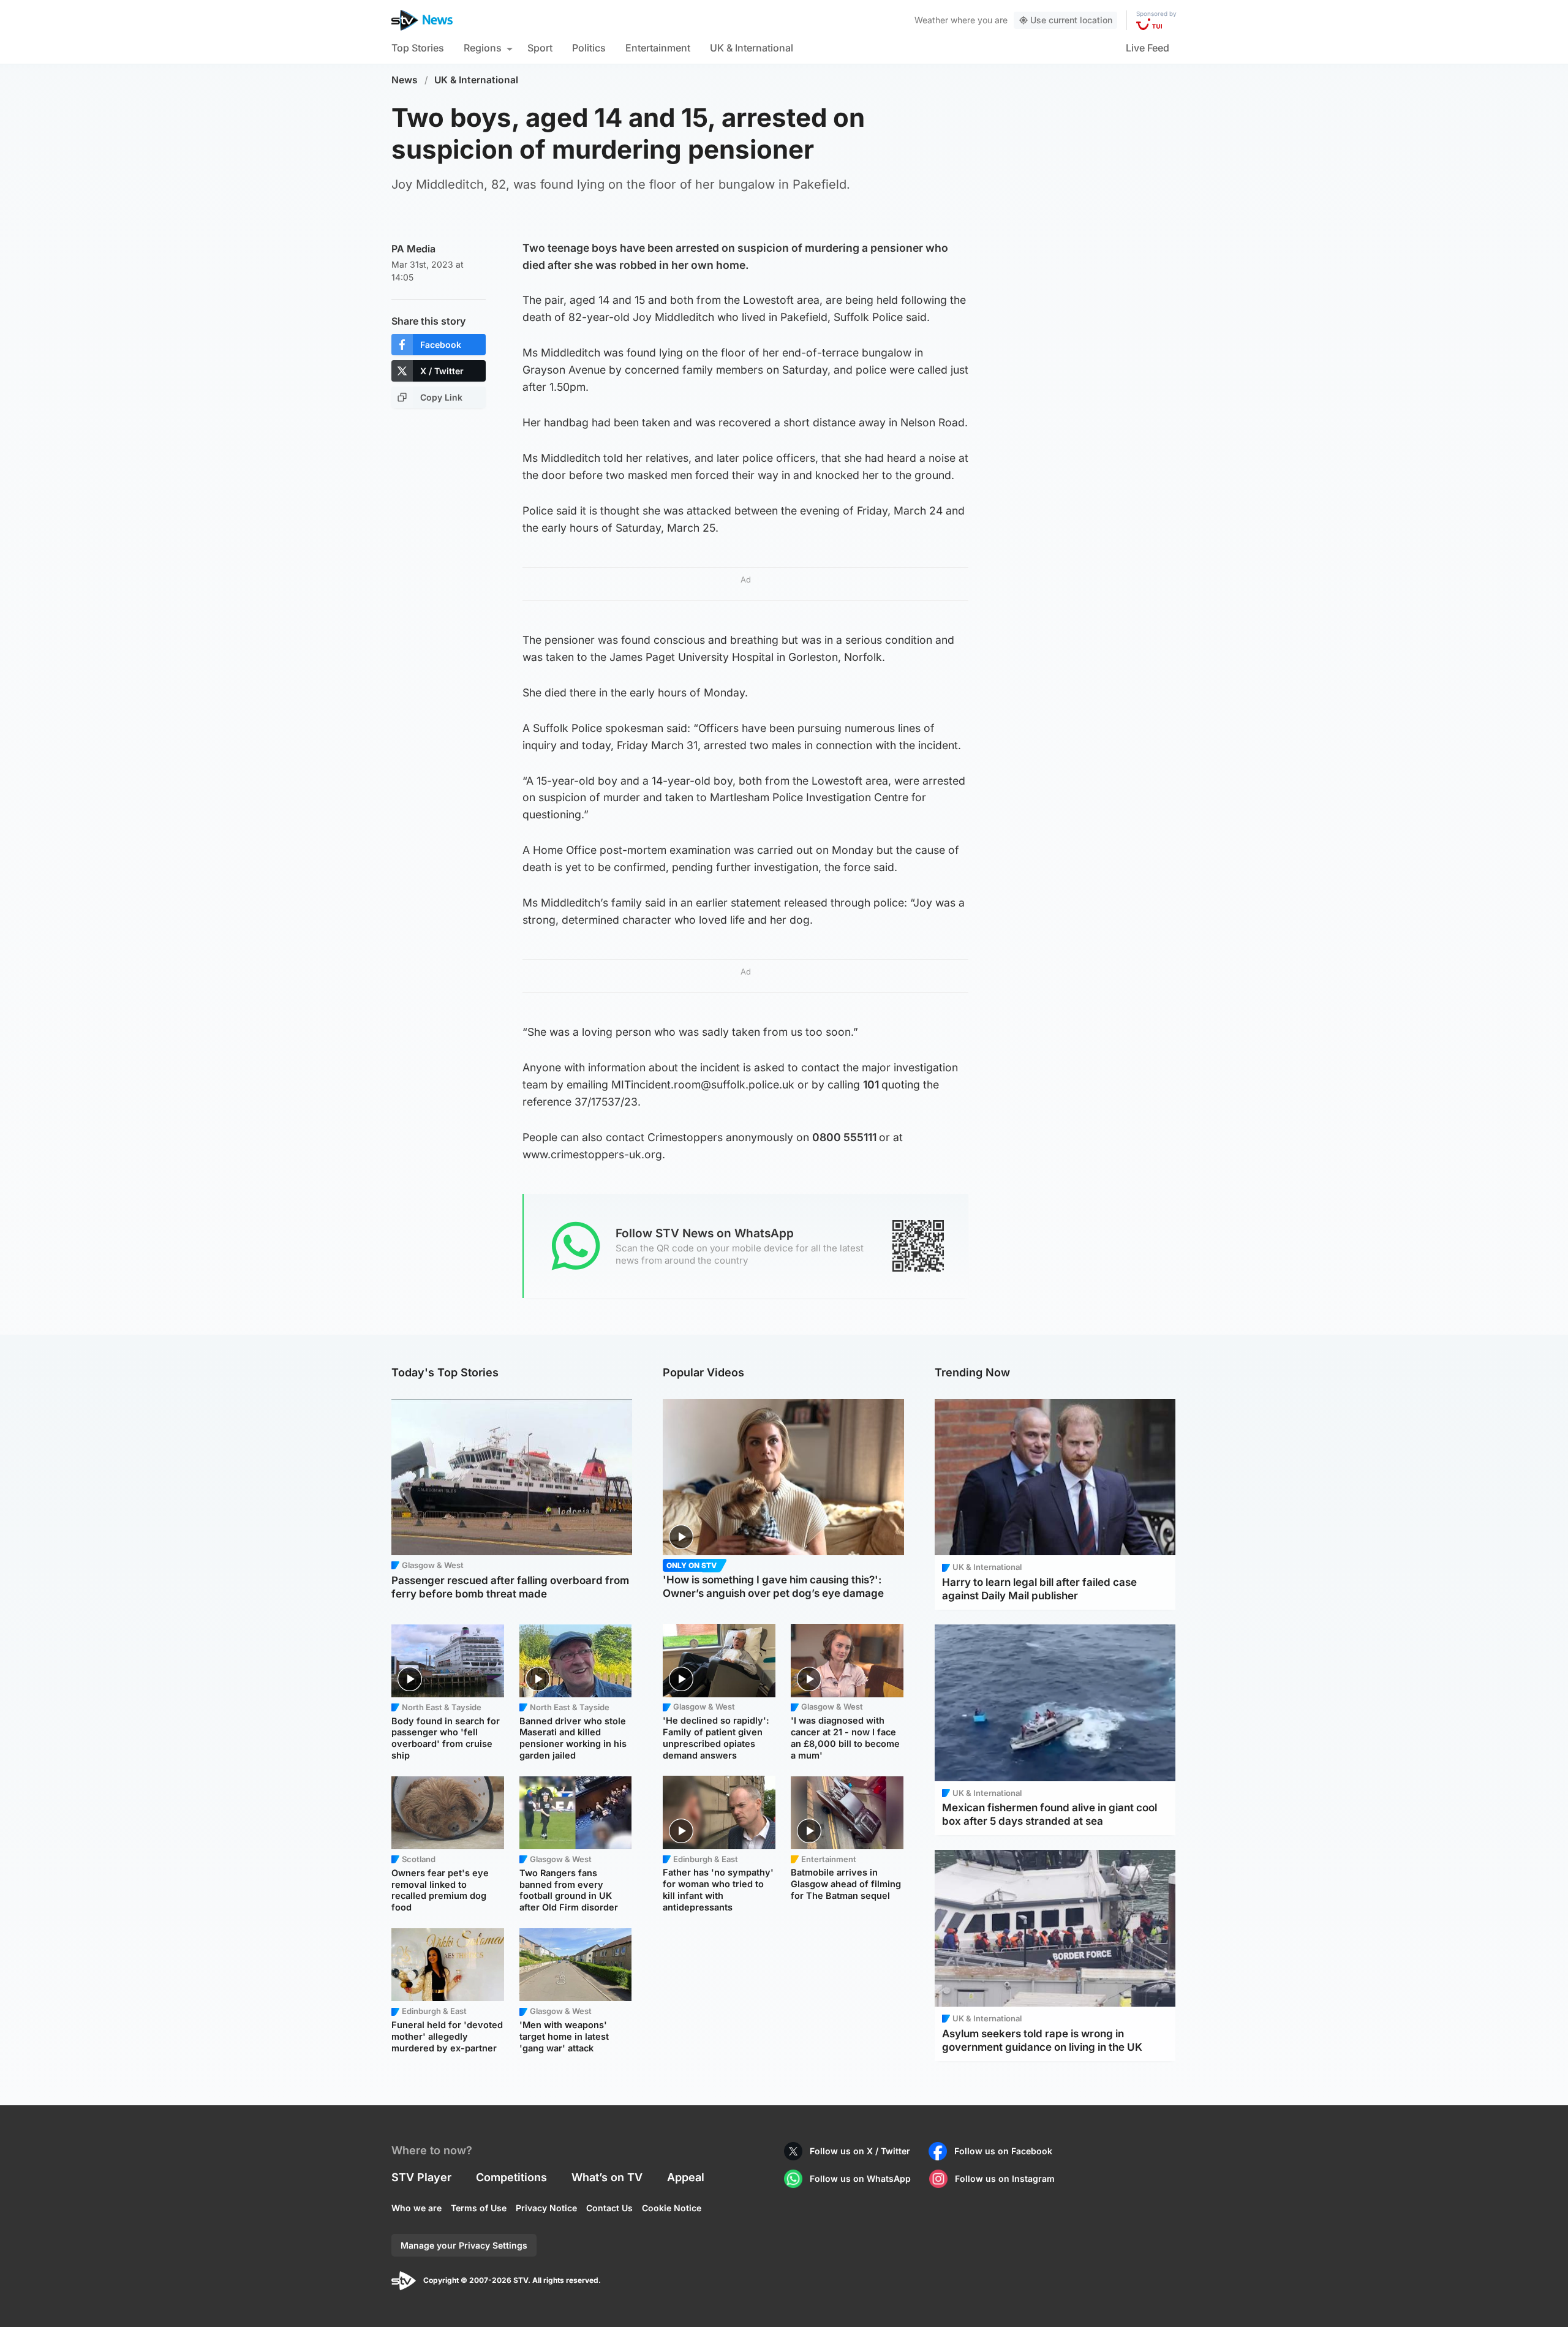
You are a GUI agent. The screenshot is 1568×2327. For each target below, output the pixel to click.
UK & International (752, 48)
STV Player (421, 2177)
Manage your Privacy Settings (464, 2245)
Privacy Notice (546, 2208)
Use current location (1071, 20)
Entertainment (658, 48)
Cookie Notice (672, 2208)
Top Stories (418, 48)
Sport (540, 48)
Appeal (686, 2177)
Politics (589, 48)
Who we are (417, 2208)
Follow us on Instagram (1005, 2178)
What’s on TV (607, 2177)
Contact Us (609, 2208)
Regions (483, 48)
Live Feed (1148, 48)
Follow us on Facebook (1003, 2151)
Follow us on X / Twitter (860, 2151)
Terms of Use (479, 2208)
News (405, 80)
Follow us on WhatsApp (860, 2178)
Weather (931, 20)
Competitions (511, 2177)
